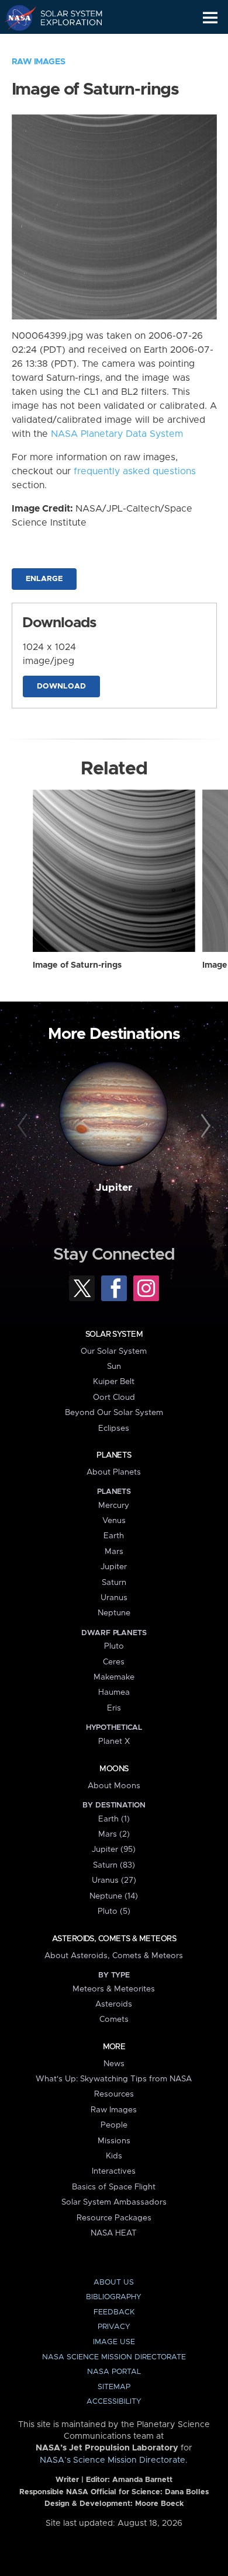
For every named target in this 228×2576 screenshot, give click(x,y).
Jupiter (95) (114, 1850)
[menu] (210, 18)
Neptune (114, 1613)
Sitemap (114, 2387)
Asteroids (114, 2004)
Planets (114, 1455)
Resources (114, 2094)
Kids (114, 2156)
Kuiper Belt (114, 1382)
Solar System (114, 1334)
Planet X (114, 1741)
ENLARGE (44, 579)
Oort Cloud (114, 1397)
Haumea (114, 1692)
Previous (24, 1126)
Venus (114, 1521)
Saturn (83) (114, 1865)
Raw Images (39, 62)
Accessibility (114, 2402)
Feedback (114, 2312)
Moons (114, 1769)
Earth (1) (114, 1819)
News (114, 2064)
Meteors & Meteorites (114, 1989)
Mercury (114, 1506)
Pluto (114, 1646)
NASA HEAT (114, 2233)
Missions (114, 2141)
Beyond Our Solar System (114, 1413)
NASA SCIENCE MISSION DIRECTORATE (114, 2357)
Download (61, 686)
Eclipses (114, 1428)
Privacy (114, 2327)
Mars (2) (114, 1834)
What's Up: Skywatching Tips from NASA (114, 2079)
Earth (114, 1536)
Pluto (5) (114, 1911)
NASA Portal (114, 2372)
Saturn (114, 1583)
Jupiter (114, 1188)
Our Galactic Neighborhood (65, 44)
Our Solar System (114, 1351)
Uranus (114, 1598)
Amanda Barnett (142, 2480)
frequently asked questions (135, 471)
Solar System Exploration (65, 18)
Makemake (114, 1677)
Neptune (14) (114, 1896)
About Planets (114, 1472)
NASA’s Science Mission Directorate (113, 2460)
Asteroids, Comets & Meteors (114, 1939)
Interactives (114, 2171)
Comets (114, 2019)
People (114, 2125)
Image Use (114, 2342)
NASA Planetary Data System (117, 434)
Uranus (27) (114, 1880)
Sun (114, 1367)
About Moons (114, 1786)
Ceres (114, 1662)
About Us (114, 2283)
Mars (114, 1552)
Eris (114, 1708)
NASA (15, 18)
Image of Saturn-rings (77, 965)
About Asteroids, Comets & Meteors (114, 1956)
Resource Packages (114, 2218)
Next (204, 1126)
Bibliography (114, 2297)
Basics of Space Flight (114, 2187)
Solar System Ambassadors (114, 2202)
